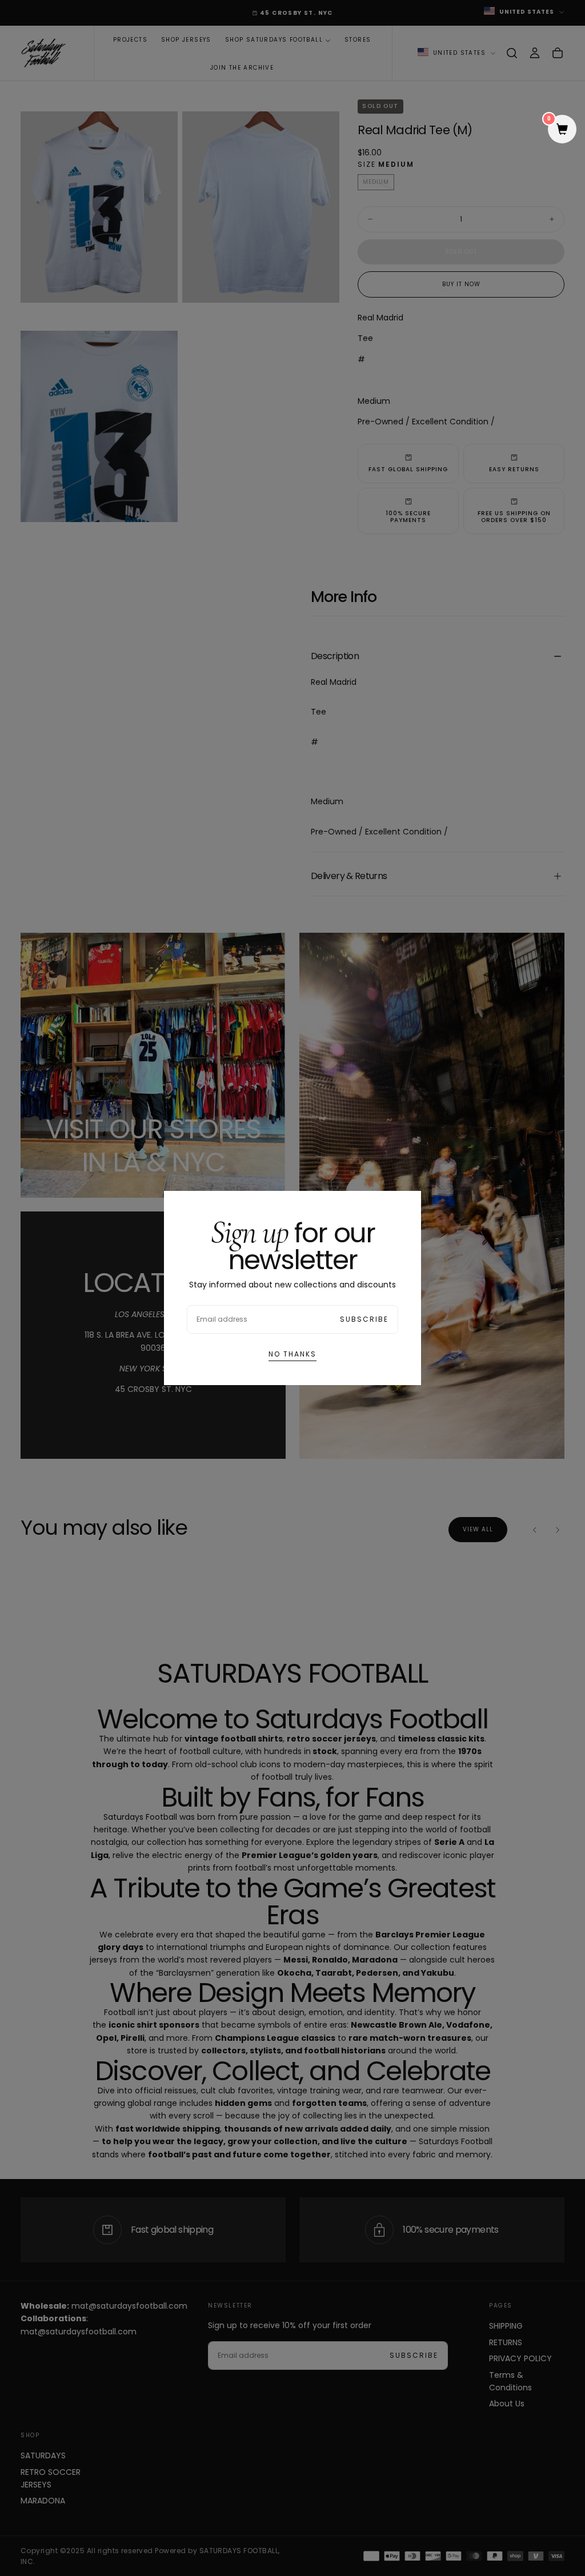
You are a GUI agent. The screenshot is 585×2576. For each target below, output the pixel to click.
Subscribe (364, 1319)
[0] (562, 130)
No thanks (292, 1354)
